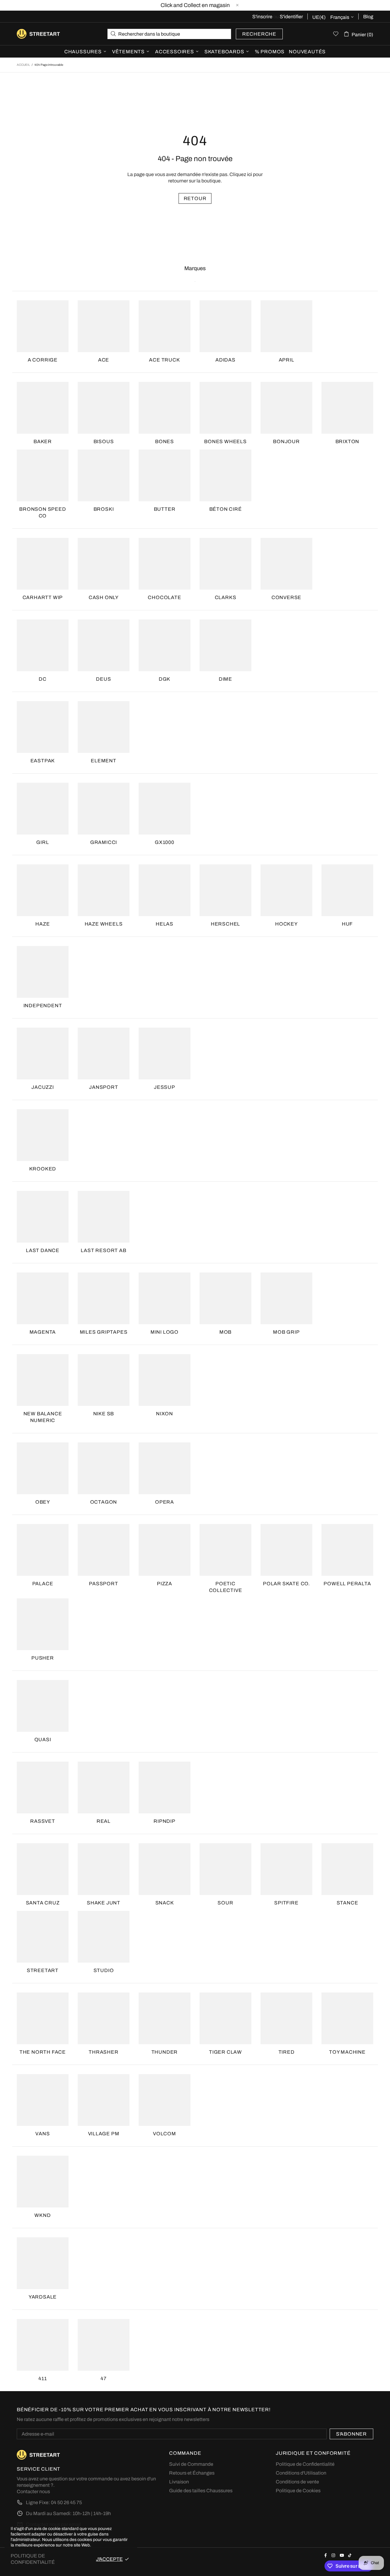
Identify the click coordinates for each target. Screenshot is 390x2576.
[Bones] (165, 408)
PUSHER (43, 1658)
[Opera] (165, 1468)
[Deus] (104, 645)
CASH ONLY (104, 597)
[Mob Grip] (286, 1298)
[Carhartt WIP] (43, 564)
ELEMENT (104, 761)
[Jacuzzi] (43, 1053)
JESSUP (165, 1087)
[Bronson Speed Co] (43, 475)
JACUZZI (43, 1087)
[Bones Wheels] (225, 408)
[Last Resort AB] (104, 1217)
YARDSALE (43, 2297)
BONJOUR (286, 441)
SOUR (225, 1903)
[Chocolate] (165, 564)
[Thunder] (165, 2018)
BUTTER (165, 509)
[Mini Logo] (165, 1298)
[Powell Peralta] (347, 1550)
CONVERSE (286, 597)
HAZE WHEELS (104, 924)
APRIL (287, 360)
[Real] (104, 1787)
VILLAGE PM (104, 2134)
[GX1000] (165, 809)
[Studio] (104, 1937)
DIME (225, 679)
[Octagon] (104, 1468)
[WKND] (43, 2182)
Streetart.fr (27, 34)
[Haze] (43, 890)
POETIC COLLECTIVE (226, 1587)
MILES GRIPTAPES (104, 1332)
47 (104, 2378)
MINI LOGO (165, 1332)
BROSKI (104, 509)
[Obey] (43, 1468)
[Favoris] (336, 34)
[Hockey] (286, 890)
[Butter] (165, 475)
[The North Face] (43, 2018)
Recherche (259, 34)
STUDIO (104, 1970)
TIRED (287, 2052)
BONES (165, 441)
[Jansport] (104, 1053)
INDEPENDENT (43, 1006)
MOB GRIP (286, 1332)
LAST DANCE (43, 1250)
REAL (104, 1821)
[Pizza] (165, 1550)
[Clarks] (225, 564)
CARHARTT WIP (43, 597)
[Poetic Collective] (225, 1550)
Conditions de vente (297, 2482)
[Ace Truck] (165, 326)
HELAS (165, 924)
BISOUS (104, 441)
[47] (104, 2345)
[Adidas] (225, 326)
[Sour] (225, 1869)
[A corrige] (43, 326)
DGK (165, 679)
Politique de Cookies (298, 2491)
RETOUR (195, 198)
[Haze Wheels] (104, 890)
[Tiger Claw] (225, 2018)
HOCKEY (286, 924)
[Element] (104, 727)
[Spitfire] (286, 1869)
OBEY (43, 1502)
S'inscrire (262, 17)
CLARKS (226, 597)
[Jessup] (165, 1053)
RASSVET (43, 1821)
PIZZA (165, 1584)
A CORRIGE (43, 360)
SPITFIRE (286, 1903)
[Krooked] (43, 1135)
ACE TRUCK (164, 360)
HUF (347, 924)
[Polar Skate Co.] (286, 1550)
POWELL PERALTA (347, 1584)
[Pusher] (43, 1624)
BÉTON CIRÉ (226, 509)
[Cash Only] (104, 564)
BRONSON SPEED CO (43, 512)
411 (43, 2378)
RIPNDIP (165, 1821)
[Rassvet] (43, 1787)
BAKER (43, 441)
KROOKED (43, 1169)
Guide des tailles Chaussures (201, 2491)
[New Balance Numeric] (43, 1380)
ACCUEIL (23, 65)
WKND (43, 2215)
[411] (43, 2345)
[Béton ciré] (225, 475)
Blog (368, 17)
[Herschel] (225, 890)
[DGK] (165, 645)
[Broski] (104, 475)
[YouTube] (342, 2555)
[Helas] (165, 890)
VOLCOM (165, 2134)
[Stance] (347, 1869)
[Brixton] (347, 408)
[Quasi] (43, 1706)
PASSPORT (103, 1584)
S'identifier (291, 17)
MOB (225, 1332)
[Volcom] (165, 2100)
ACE (104, 360)
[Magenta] (43, 1298)
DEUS (103, 679)
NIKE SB (104, 1414)
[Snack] (165, 1869)
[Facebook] (326, 2555)
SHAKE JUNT (104, 1903)
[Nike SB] (104, 1380)
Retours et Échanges (192, 2473)
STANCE (347, 1903)
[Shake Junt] (104, 1869)
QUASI (43, 1740)
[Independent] (43, 972)
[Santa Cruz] (43, 1869)
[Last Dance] (43, 1217)
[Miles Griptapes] (104, 1298)
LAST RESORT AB (103, 1250)
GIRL (43, 842)
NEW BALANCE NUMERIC (43, 1417)
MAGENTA (43, 1332)
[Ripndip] (165, 1787)
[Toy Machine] (347, 2018)
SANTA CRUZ (43, 1903)
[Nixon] (165, 1380)
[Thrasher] (104, 2018)
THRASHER (103, 2052)
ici (250, 174)
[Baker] (43, 408)
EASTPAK (43, 761)
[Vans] (43, 2100)
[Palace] (43, 1550)
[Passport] (104, 1550)
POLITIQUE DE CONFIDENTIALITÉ (33, 2559)
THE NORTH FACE (43, 2052)
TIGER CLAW (225, 2052)
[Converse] (286, 564)
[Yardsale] (43, 2263)
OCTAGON (104, 1502)
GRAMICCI (104, 842)
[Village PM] (104, 2100)
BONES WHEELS (225, 441)
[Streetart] (43, 1937)
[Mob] (225, 1298)
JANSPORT (103, 1087)
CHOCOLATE (164, 597)
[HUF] (347, 890)
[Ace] (104, 326)
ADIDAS (225, 360)
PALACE (43, 1584)
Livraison (179, 2482)
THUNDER (165, 2052)
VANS (43, 2134)
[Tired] (286, 2018)
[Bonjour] (286, 408)
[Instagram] (334, 2555)
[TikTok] (351, 2555)
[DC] (43, 645)
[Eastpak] (43, 727)
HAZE (43, 924)
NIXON (165, 1414)
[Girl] (43, 809)
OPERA (165, 1502)
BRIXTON (347, 441)
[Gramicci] (104, 809)
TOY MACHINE (347, 2052)
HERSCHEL (225, 924)
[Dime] (225, 645)
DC (43, 679)
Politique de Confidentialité (305, 2464)
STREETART (43, 1970)
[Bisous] (104, 408)
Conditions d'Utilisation (301, 2473)
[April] (286, 326)
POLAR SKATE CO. (286, 1584)
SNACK (165, 1903)
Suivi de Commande (191, 2464)
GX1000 (165, 842)
